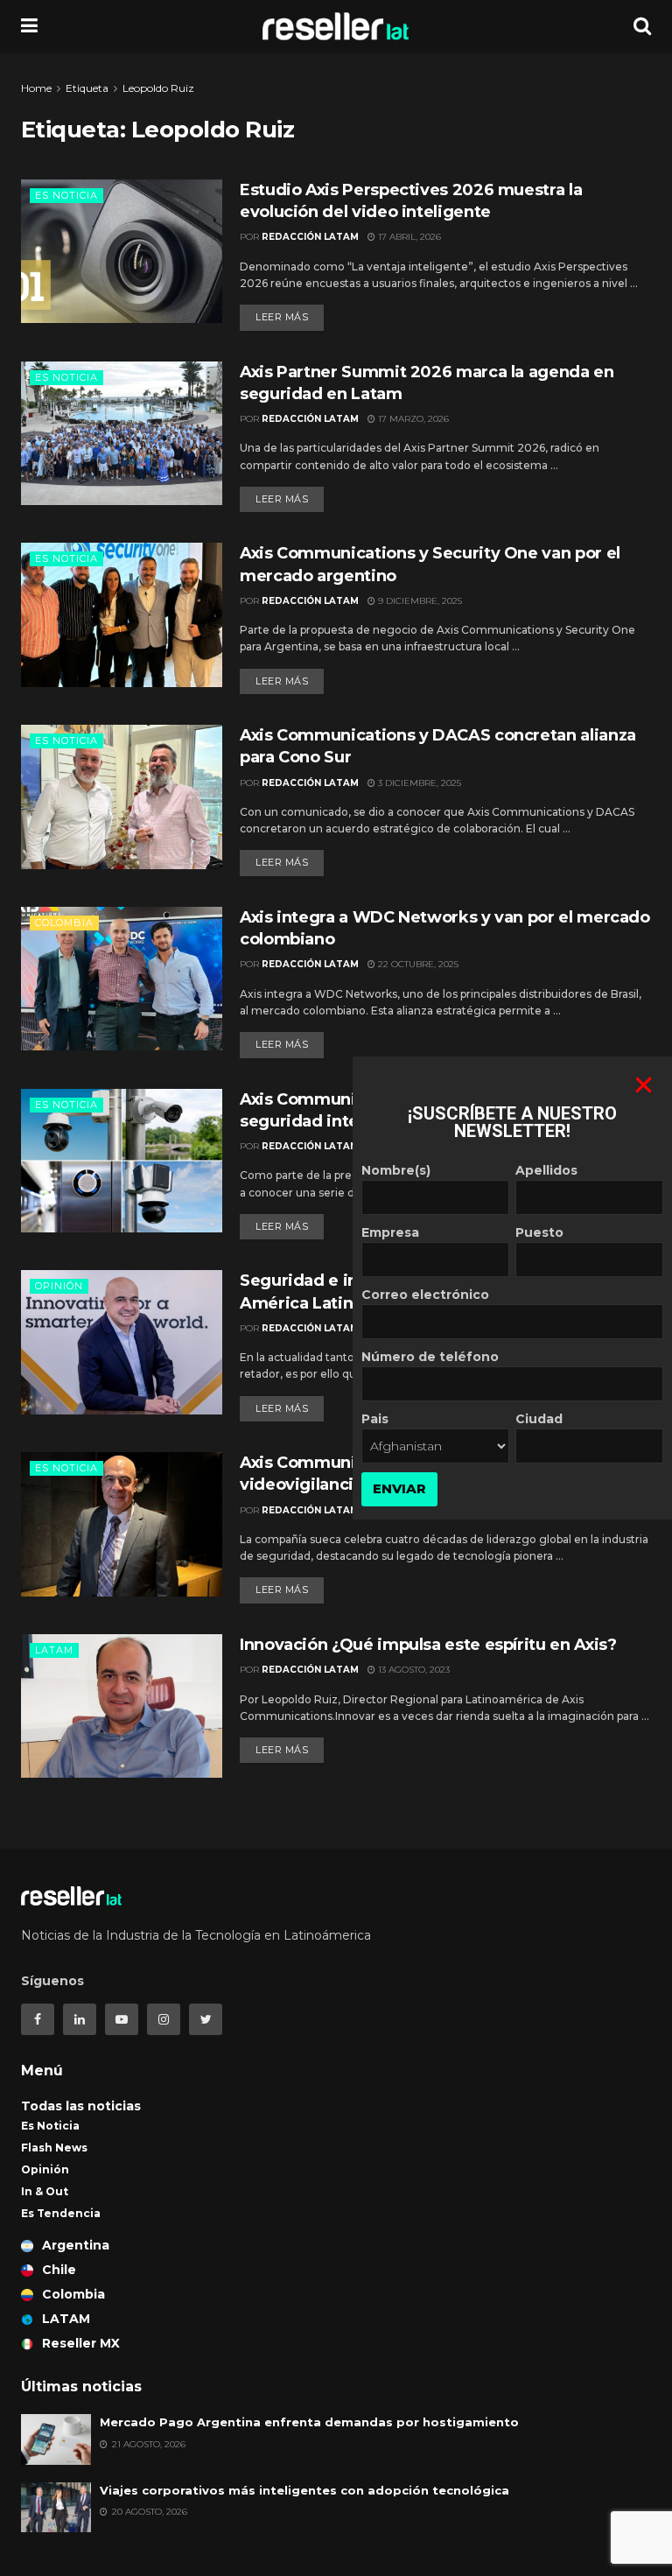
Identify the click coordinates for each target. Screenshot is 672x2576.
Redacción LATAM (310, 237)
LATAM (54, 1650)
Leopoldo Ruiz (158, 88)
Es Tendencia (61, 2213)
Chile (59, 2270)
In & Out (45, 2191)
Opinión (59, 1286)
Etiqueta (87, 88)
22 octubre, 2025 (417, 964)
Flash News (54, 2148)
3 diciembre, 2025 (418, 783)
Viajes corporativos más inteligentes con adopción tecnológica (304, 2490)
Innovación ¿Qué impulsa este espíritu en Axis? (428, 1645)
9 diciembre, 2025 (419, 601)
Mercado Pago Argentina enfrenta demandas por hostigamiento (309, 2422)
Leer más (282, 317)
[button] (644, 1085)
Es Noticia (66, 195)
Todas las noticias (81, 2106)
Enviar (399, 1488)
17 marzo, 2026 (412, 419)
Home (36, 88)
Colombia (64, 923)
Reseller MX (81, 2343)
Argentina (76, 2245)
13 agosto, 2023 (413, 1670)
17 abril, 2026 (408, 237)
